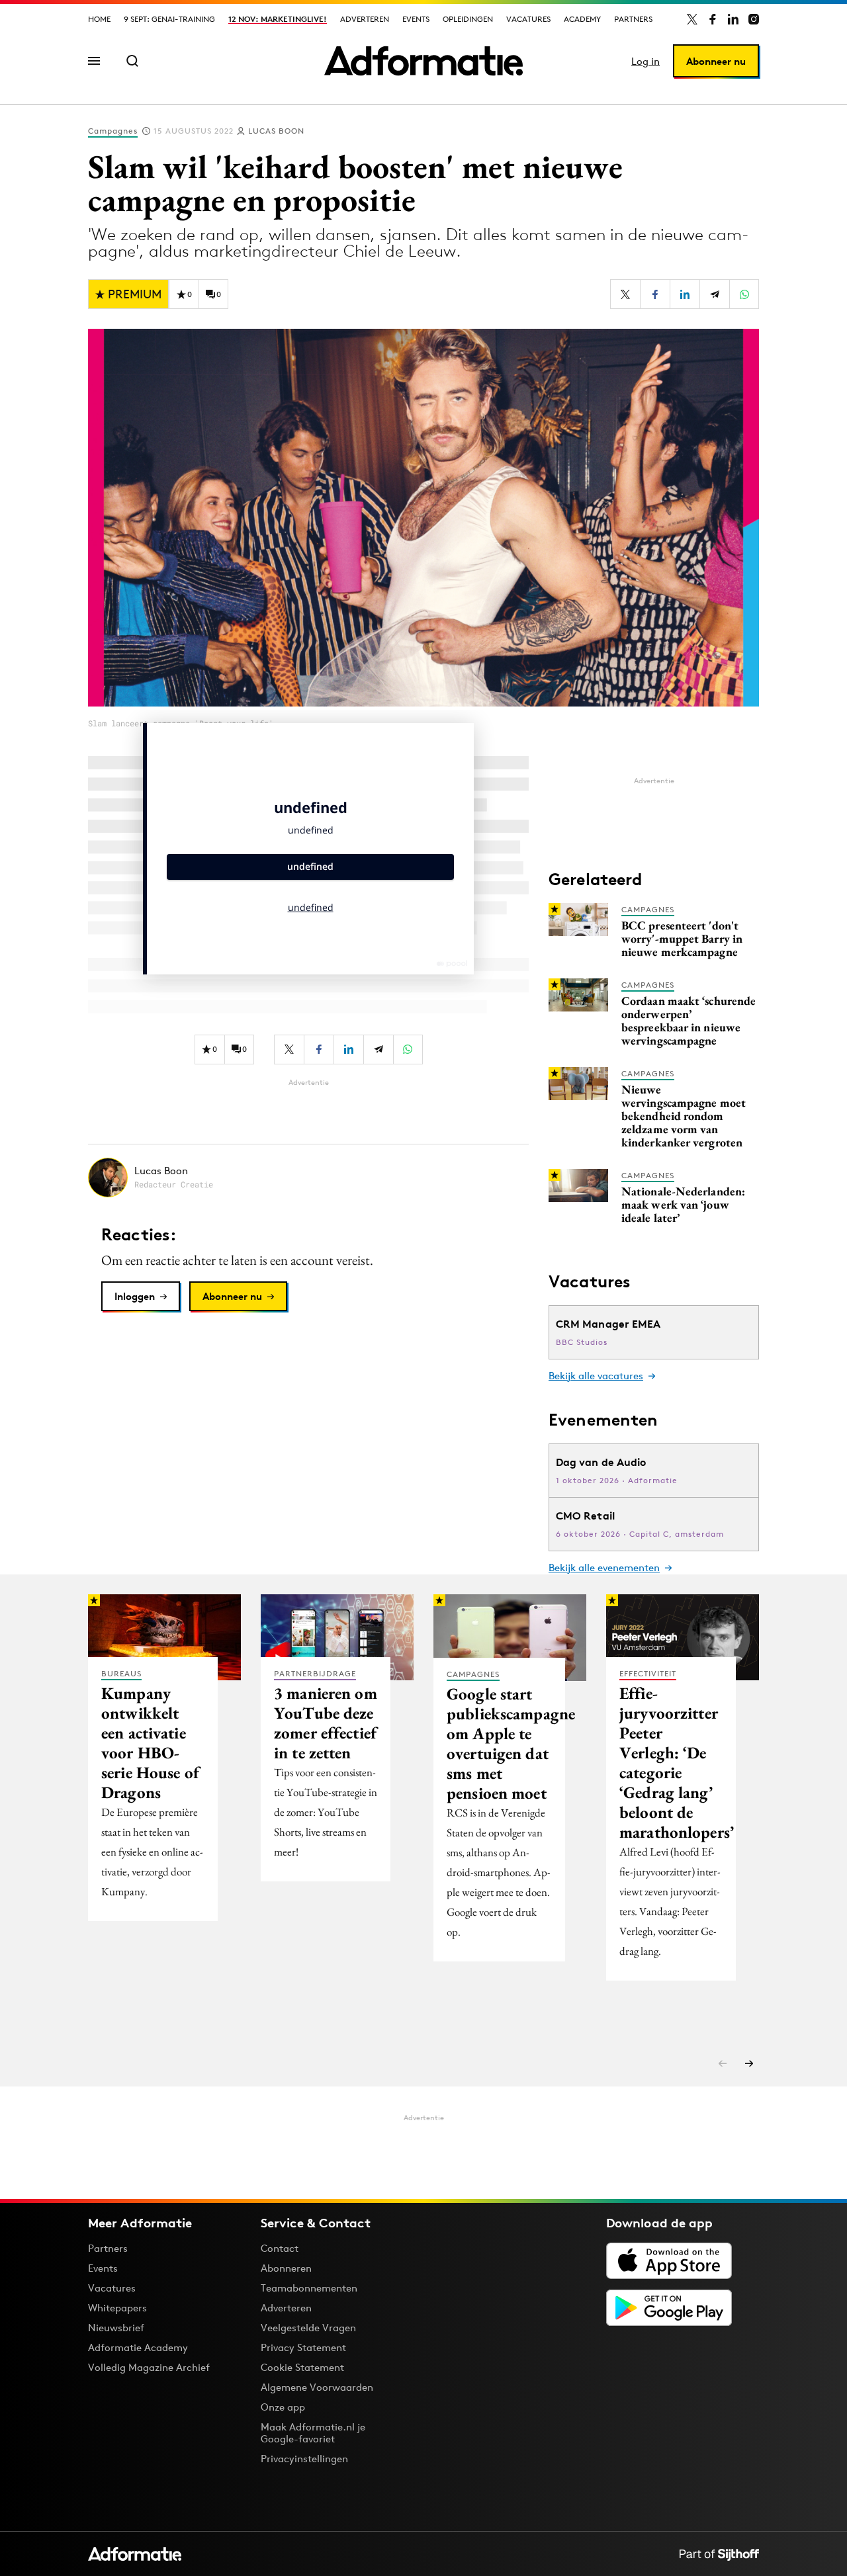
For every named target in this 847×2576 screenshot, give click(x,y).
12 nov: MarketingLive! (278, 19)
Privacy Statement (303, 2347)
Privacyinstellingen (304, 2459)
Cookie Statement (302, 2367)
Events (416, 19)
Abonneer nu (716, 61)
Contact (280, 2248)
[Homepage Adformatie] (423, 61)
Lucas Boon (276, 131)
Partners (633, 19)
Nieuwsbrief (116, 2328)
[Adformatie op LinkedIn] (733, 19)
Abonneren (286, 2268)
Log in (646, 61)
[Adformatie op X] (692, 19)
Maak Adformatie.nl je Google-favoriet (313, 2433)
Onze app (283, 2407)
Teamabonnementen (309, 2288)
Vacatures (528, 19)
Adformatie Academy (138, 2347)
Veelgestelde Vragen (308, 2328)
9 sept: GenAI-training (169, 19)
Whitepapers (117, 2308)
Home (99, 19)
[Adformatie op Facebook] (713, 19)
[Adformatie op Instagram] (754, 19)
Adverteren (365, 19)
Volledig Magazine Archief (149, 2367)
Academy (582, 19)
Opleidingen (468, 19)
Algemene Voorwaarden (317, 2387)
